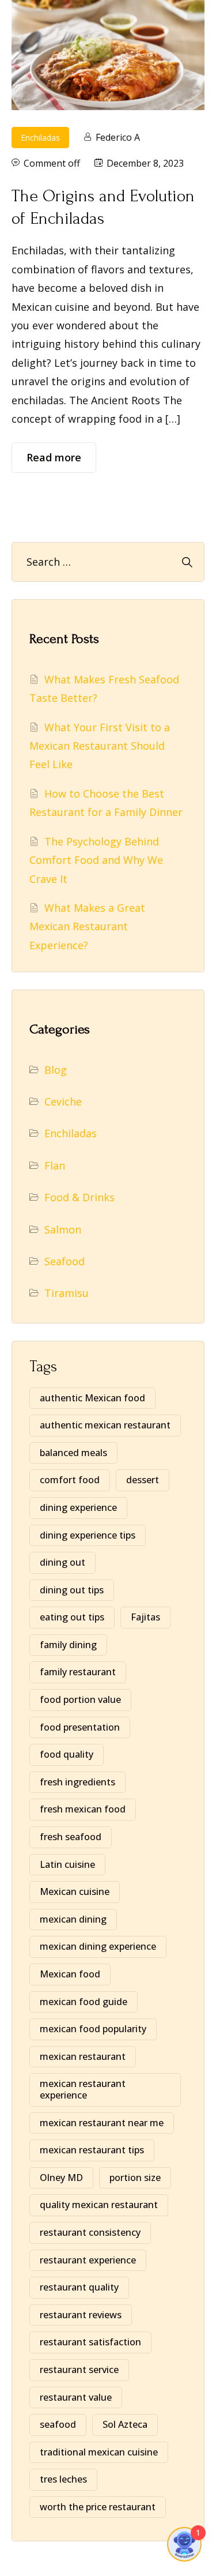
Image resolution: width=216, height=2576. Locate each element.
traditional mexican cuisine (99, 2452)
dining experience (78, 1507)
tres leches (63, 2479)
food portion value (80, 1699)
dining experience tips (88, 1535)
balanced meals (73, 1453)
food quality (67, 1754)
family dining (68, 1645)
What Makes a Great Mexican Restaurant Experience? (87, 926)
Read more (54, 457)
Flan (55, 1165)
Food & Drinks (79, 1197)
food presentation (80, 1727)
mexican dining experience (98, 1946)
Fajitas (145, 1617)
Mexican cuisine (75, 1891)
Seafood (65, 1261)
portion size (135, 2178)
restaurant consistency (90, 2232)
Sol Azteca (125, 2424)
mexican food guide (84, 2002)
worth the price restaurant (98, 2507)
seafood (58, 2424)
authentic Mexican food (92, 1398)
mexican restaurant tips (92, 2150)
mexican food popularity (93, 2029)
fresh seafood (71, 1837)
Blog (56, 1070)
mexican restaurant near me (102, 2123)
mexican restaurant (83, 2056)
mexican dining (73, 1919)
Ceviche (63, 1101)
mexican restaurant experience (83, 2089)
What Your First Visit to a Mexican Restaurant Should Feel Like (100, 746)
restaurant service (79, 2370)
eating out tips (72, 1617)
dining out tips (72, 1590)
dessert (143, 1480)
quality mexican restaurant (99, 2205)
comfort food (70, 1480)
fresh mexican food (83, 1809)
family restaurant (78, 1672)
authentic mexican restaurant (105, 1425)
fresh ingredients (77, 1782)
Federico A (118, 137)
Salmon (63, 1229)
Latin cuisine (67, 1864)
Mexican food (70, 1974)
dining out (62, 1562)
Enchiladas (40, 138)
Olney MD (61, 2178)
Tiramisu (67, 1293)
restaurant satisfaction (90, 2342)
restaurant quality (79, 2287)
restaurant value (76, 2397)
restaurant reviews (81, 2315)
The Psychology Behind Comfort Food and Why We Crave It (96, 860)
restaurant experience (88, 2260)
